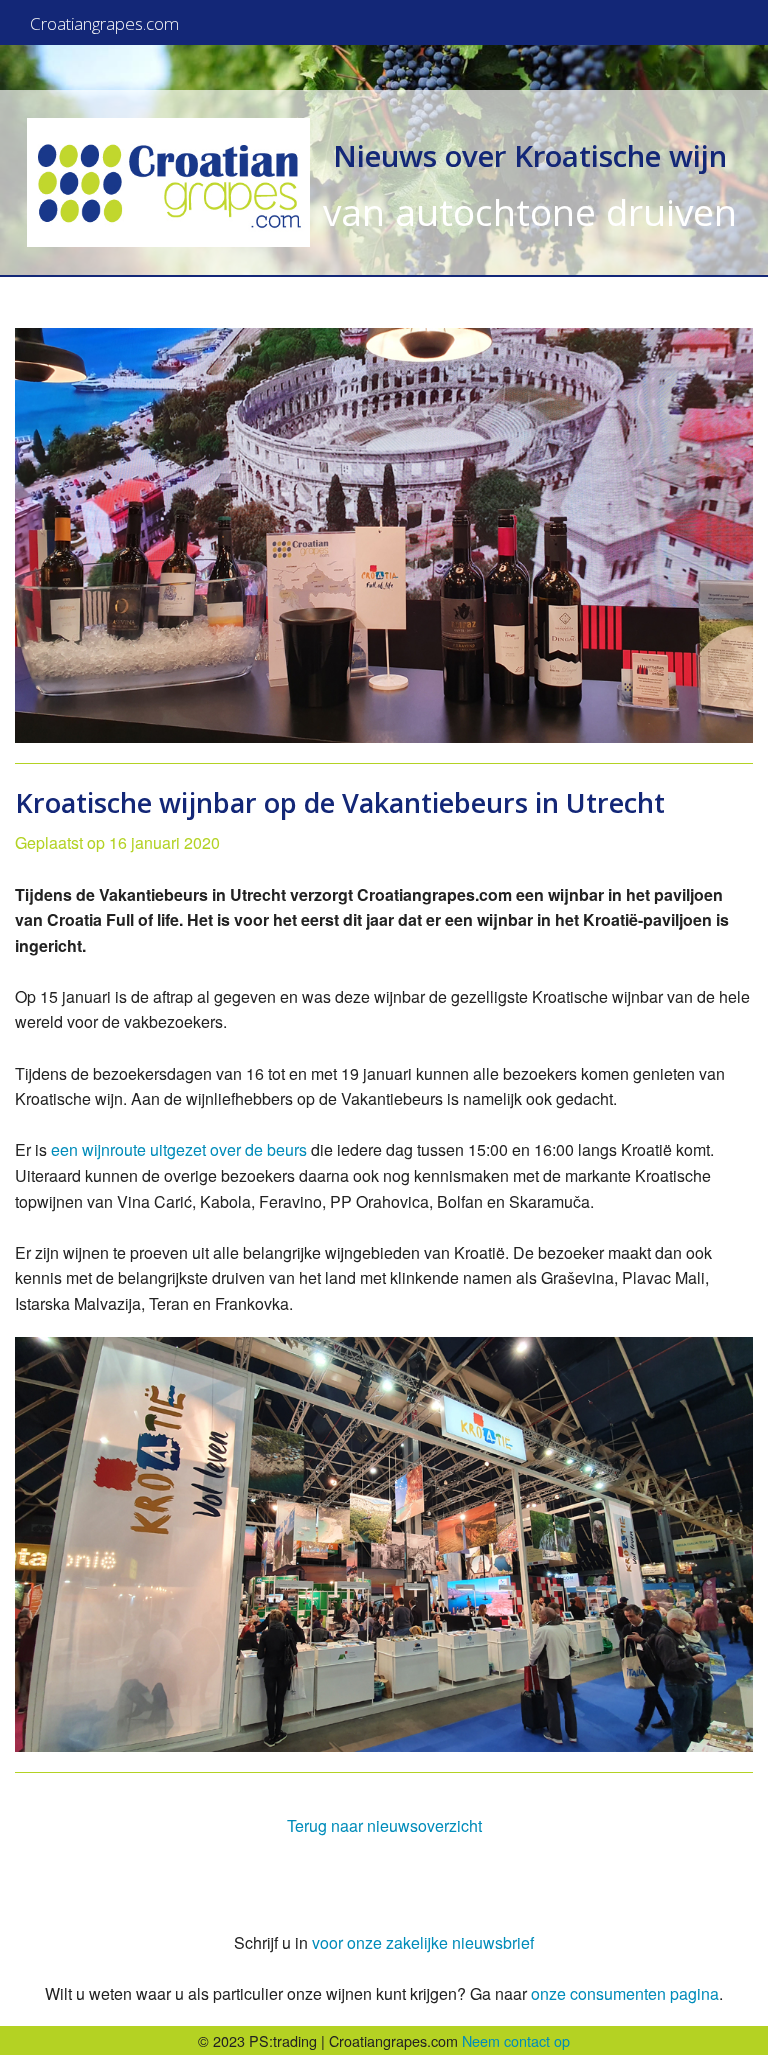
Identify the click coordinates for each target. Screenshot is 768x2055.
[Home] (168, 182)
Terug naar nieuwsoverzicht (384, 1825)
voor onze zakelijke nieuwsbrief (423, 1942)
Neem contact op (516, 2040)
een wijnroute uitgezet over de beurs (179, 1149)
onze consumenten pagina (625, 1993)
